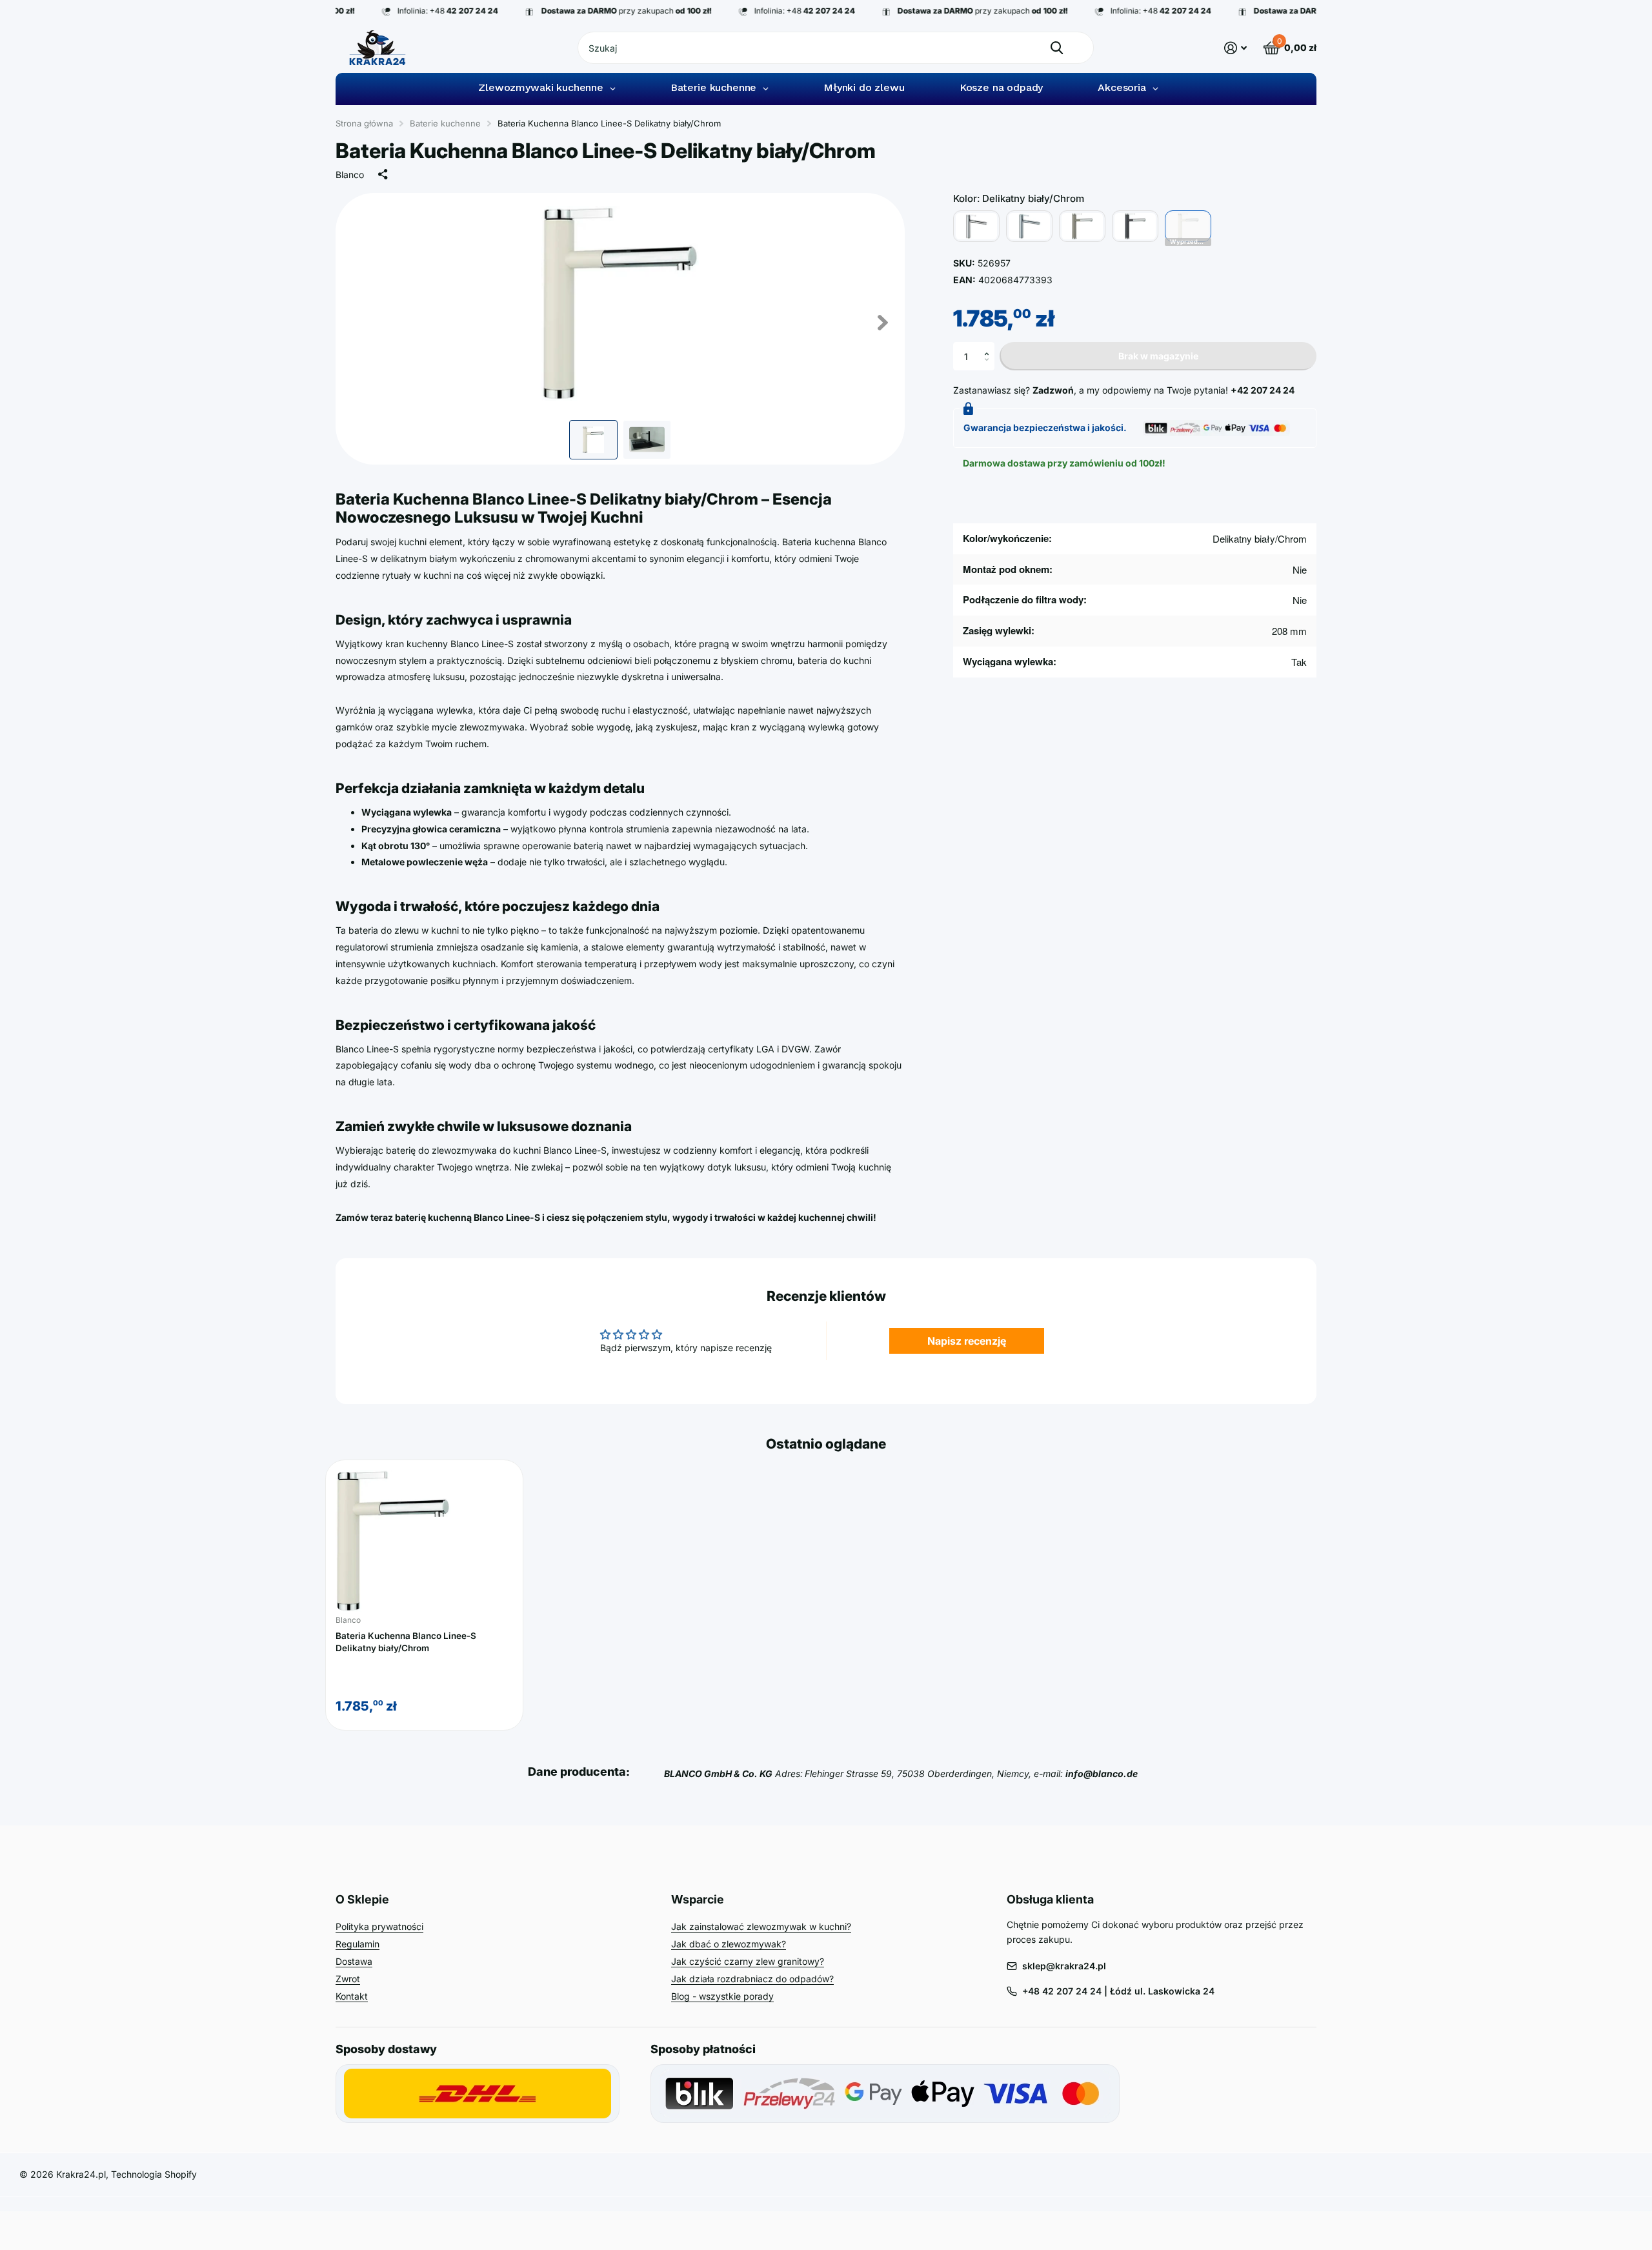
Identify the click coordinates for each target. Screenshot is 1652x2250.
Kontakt (352, 1996)
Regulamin (358, 1944)
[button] (990, 346)
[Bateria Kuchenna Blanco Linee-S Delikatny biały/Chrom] (424, 1541)
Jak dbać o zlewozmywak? (729, 1944)
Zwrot (348, 1979)
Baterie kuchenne (445, 123)
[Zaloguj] (1235, 48)
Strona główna (364, 123)
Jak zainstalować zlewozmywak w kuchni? (761, 1926)
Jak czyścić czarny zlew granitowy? (748, 1961)
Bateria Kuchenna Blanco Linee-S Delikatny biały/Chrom (406, 1642)
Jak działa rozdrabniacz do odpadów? (752, 1979)
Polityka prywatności (379, 1926)
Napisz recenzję (967, 1341)
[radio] (976, 226)
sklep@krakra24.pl (1064, 1966)
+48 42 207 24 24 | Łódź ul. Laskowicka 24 (1118, 1991)
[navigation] (593, 440)
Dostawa (354, 1961)
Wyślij (1057, 48)
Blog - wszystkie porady (722, 1996)
